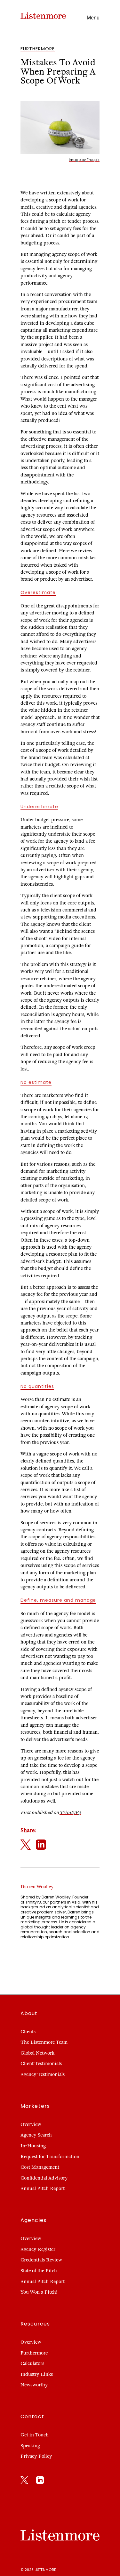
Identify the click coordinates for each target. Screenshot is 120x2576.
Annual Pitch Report (43, 2188)
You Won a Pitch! (39, 2292)
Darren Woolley (56, 1897)
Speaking (30, 2446)
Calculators (32, 2363)
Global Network (37, 2053)
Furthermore (34, 2353)
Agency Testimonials (43, 2074)
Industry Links (37, 2374)
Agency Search (36, 2135)
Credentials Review (41, 2260)
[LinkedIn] (40, 2481)
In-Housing (33, 2146)
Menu (93, 18)
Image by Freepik (84, 160)
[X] (24, 2481)
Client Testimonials (41, 2064)
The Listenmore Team (44, 2042)
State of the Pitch (39, 2271)
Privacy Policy (36, 2456)
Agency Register (38, 2249)
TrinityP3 (70, 1812)
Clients (28, 2032)
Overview (31, 2124)
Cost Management (40, 2167)
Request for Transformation (50, 2157)
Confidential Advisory (44, 2178)
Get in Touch (35, 2435)
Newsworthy (34, 2385)
